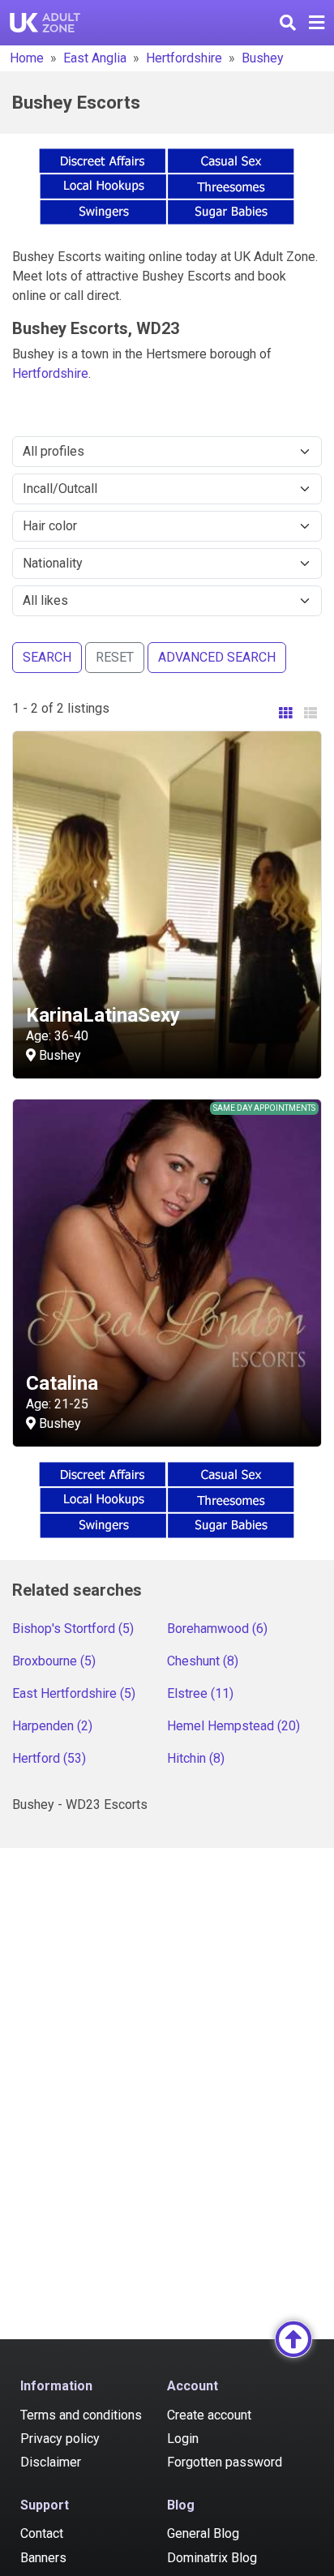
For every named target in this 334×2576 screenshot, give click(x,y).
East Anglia (95, 58)
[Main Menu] (317, 23)
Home (27, 58)
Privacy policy (60, 2439)
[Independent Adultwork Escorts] (45, 23)
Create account (209, 2415)
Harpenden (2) (52, 1726)
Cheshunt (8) (203, 1661)
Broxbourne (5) (54, 1661)
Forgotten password (225, 2462)
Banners (43, 2558)
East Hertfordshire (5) (74, 1693)
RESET (115, 657)
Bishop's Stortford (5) (73, 1629)
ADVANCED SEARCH (217, 657)
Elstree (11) (200, 1693)
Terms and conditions (81, 2415)
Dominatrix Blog (212, 2558)
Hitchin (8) (196, 1758)
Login (183, 2439)
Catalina (62, 1383)
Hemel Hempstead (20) (233, 1726)
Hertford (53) (49, 1758)
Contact (42, 2533)
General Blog (203, 2533)
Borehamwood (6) (217, 1629)
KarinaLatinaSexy (103, 1015)
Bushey (263, 58)
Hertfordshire (184, 58)
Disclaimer (51, 2462)
